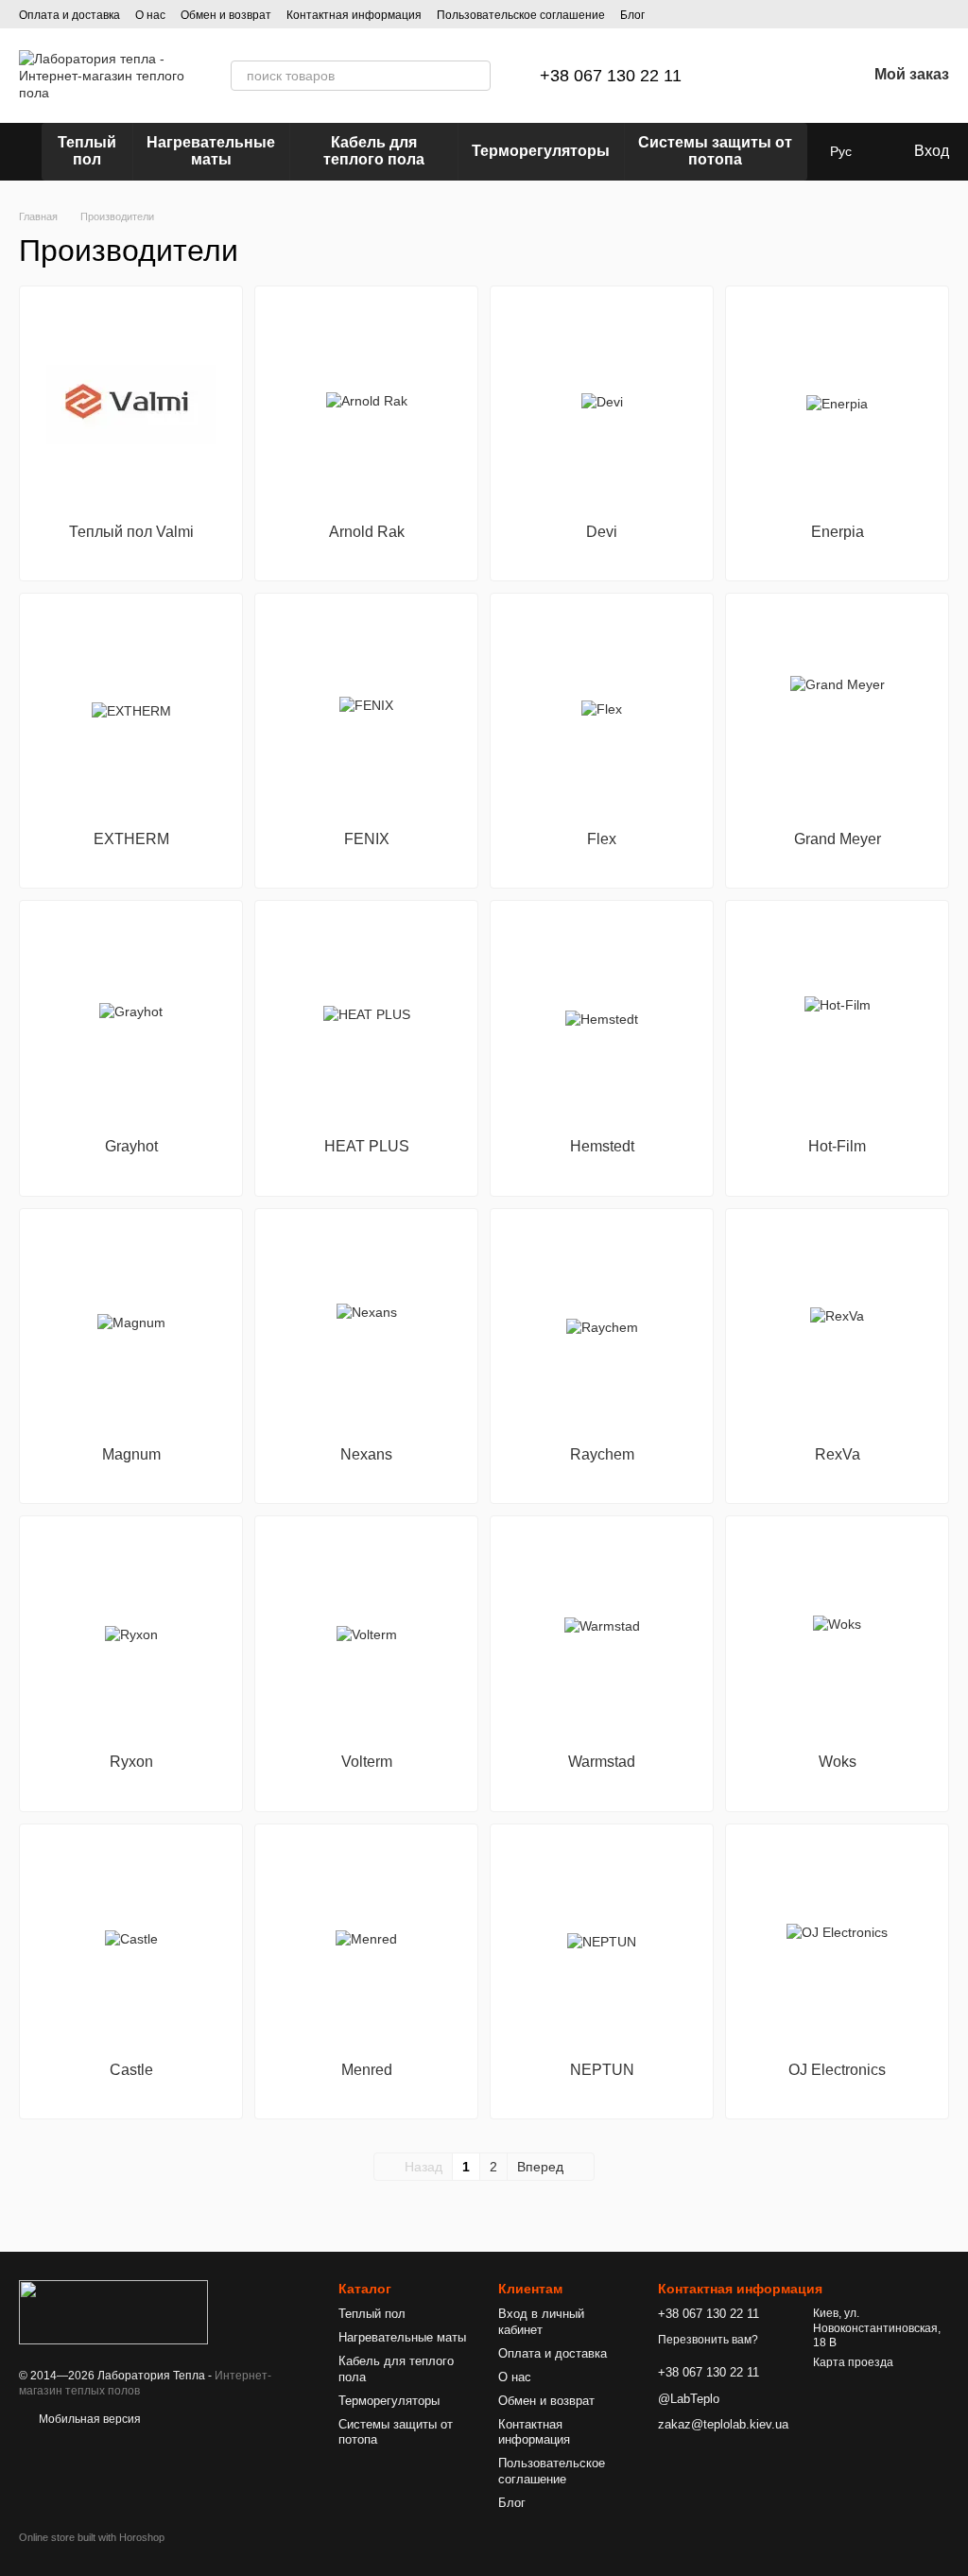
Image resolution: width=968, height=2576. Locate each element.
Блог (632, 15)
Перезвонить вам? (708, 2340)
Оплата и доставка (69, 15)
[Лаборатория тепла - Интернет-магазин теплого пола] (113, 2311)
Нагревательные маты (211, 151)
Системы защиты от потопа (715, 151)
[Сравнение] (753, 76)
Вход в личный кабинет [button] (541, 2322)
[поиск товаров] (475, 76)
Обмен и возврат (226, 15)
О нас (150, 15)
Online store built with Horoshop (92, 2537)
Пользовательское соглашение (521, 15)
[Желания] (803, 76)
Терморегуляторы (541, 151)
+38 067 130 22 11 (611, 76)
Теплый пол (87, 151)
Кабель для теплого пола (374, 151)
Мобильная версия (88, 2419)
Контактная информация (354, 15)
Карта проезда (853, 2362)
